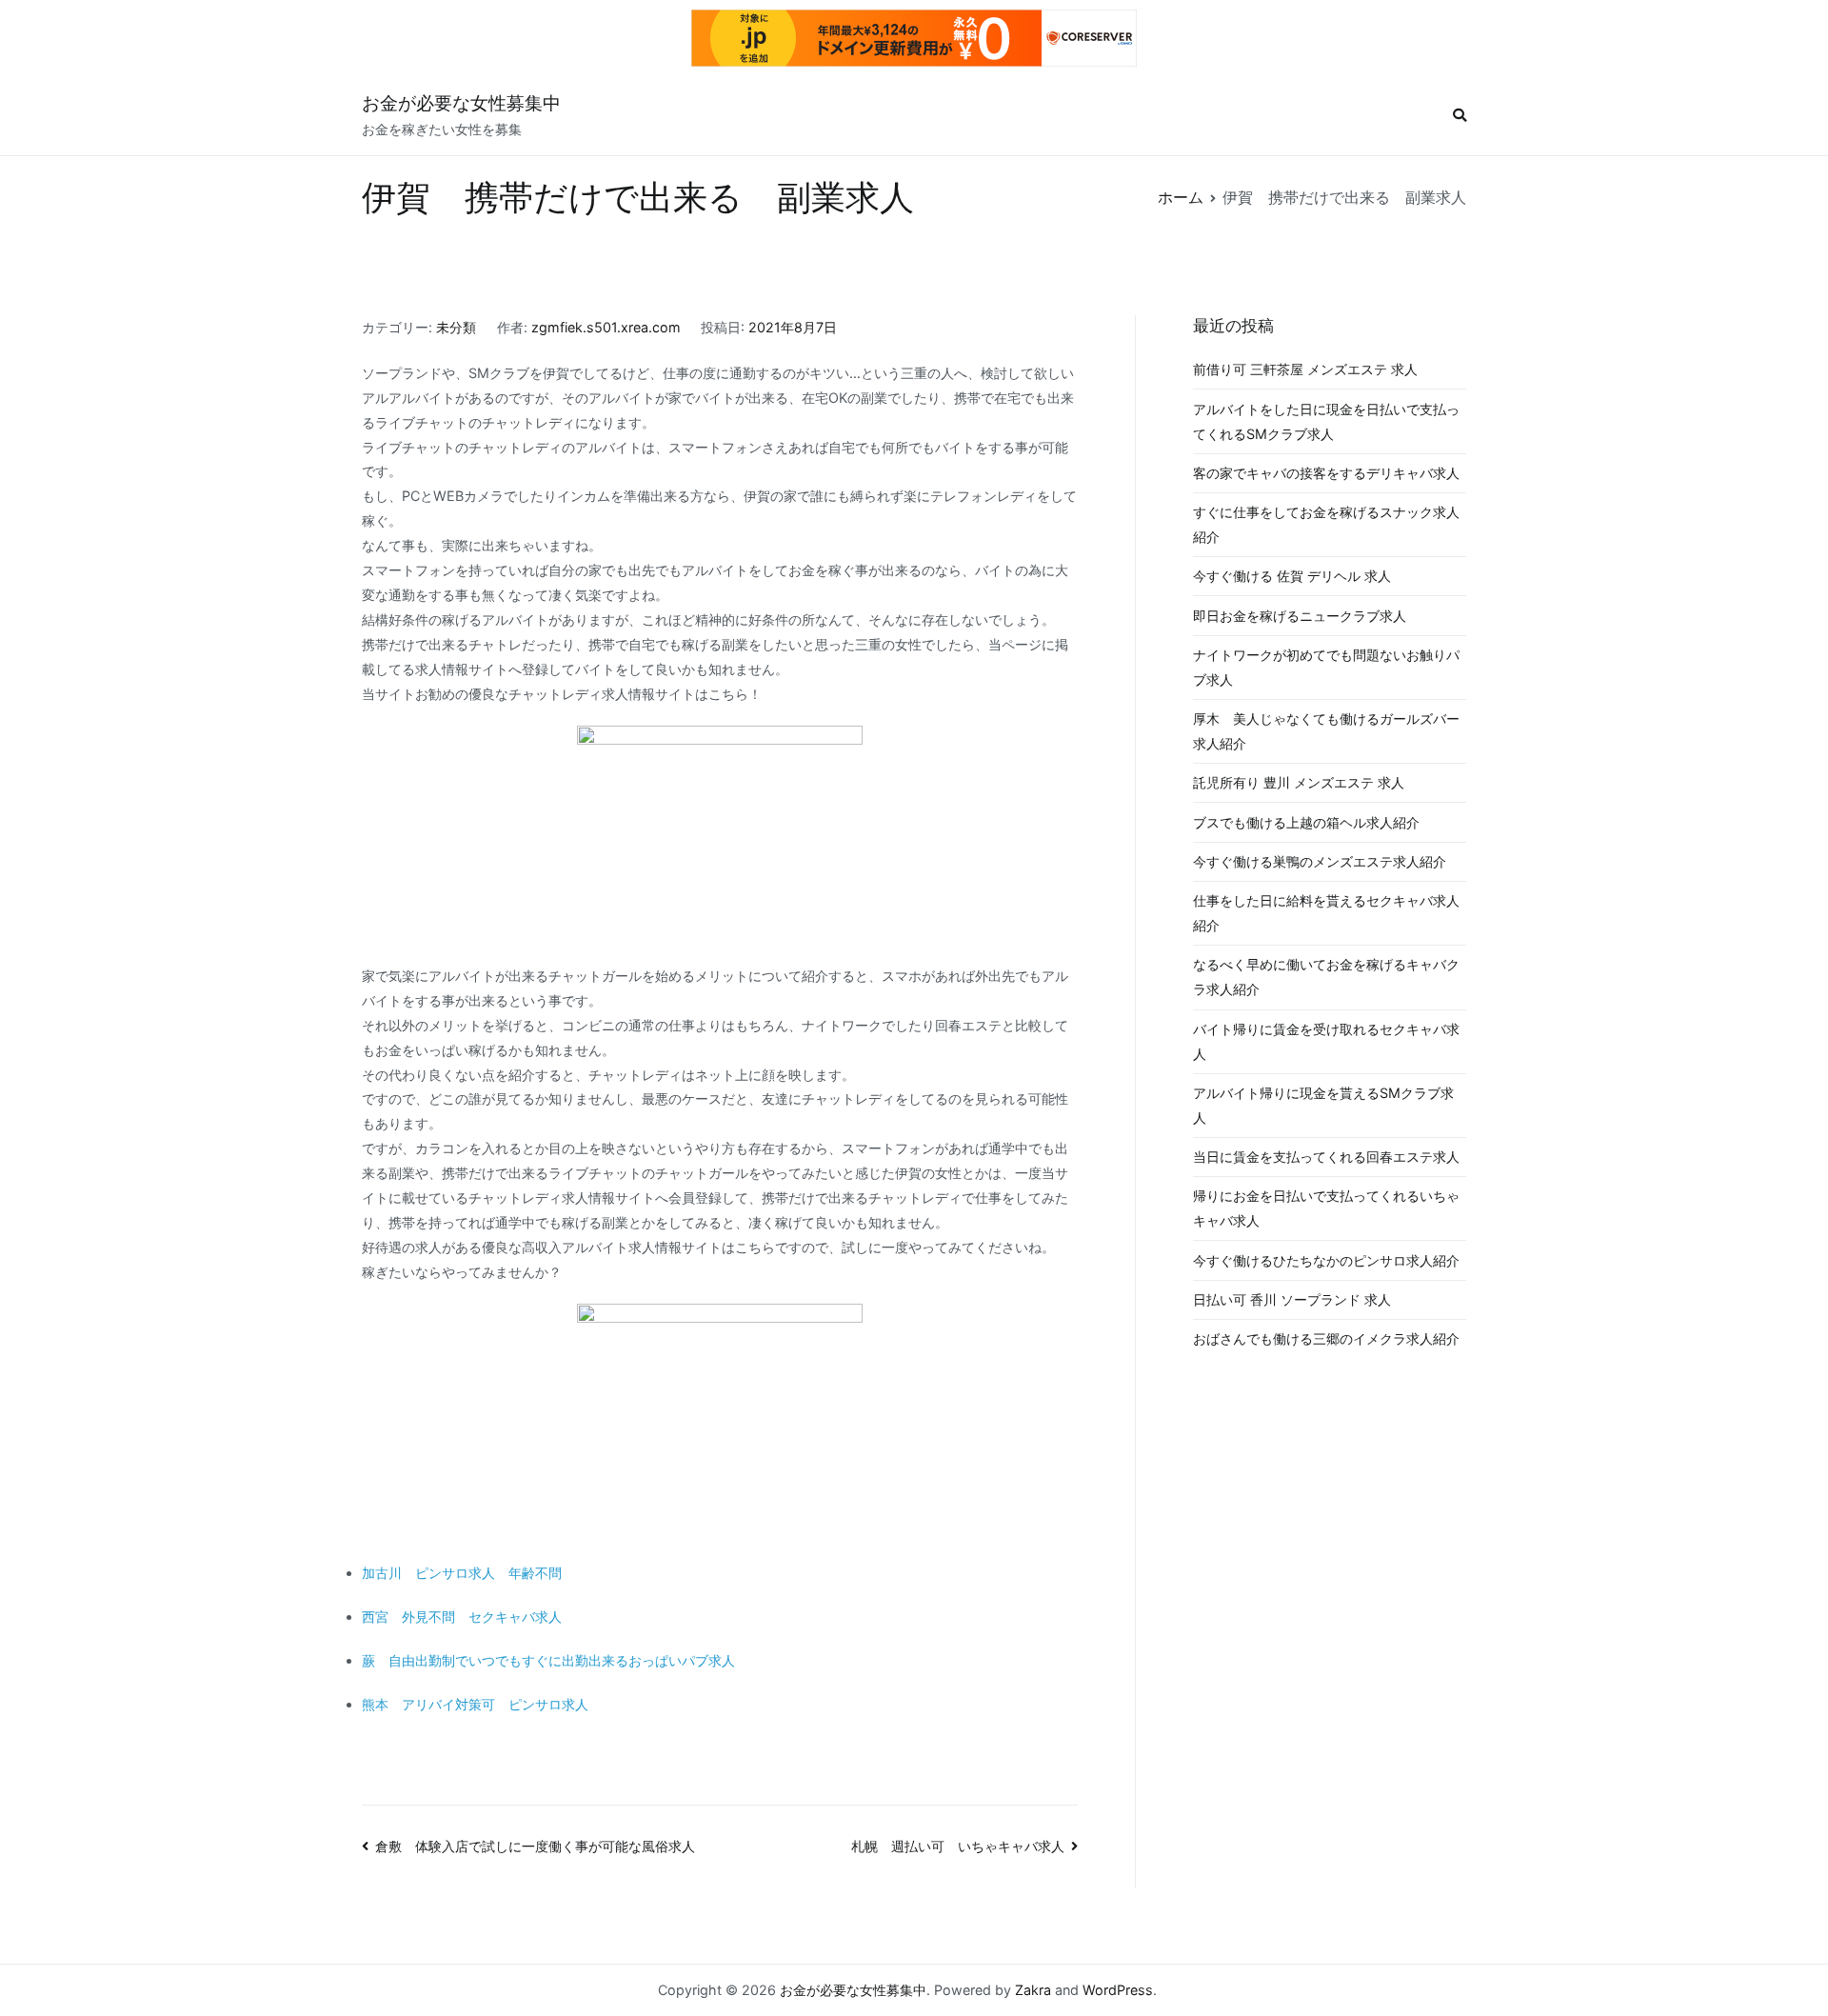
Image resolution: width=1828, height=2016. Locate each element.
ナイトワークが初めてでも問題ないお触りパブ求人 (1326, 667)
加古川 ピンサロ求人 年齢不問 (462, 1573)
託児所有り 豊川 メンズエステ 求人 (1299, 782)
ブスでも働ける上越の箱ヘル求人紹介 (1306, 822)
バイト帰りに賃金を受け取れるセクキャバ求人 (1326, 1041)
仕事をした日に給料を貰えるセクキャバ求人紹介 (1326, 913)
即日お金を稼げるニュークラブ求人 (1300, 616)
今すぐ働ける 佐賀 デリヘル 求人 (1292, 576)
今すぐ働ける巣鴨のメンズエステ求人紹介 (1320, 861)
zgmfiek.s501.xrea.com (606, 327)
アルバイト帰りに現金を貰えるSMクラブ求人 (1323, 1105)
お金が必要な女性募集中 (461, 103)
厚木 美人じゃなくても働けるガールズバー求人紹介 (1326, 731)
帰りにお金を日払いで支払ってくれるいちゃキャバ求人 (1326, 1208)
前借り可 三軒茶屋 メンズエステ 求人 (1305, 369)
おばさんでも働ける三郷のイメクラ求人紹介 (1326, 1338)
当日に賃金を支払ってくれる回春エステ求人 (1326, 1157)
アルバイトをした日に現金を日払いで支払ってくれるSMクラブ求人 (1326, 421)
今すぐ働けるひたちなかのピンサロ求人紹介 (1326, 1260)
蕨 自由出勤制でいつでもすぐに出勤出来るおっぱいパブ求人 (548, 1660)
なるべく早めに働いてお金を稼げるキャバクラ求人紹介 (1326, 977)
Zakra (1033, 1990)
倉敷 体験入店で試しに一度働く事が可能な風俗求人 (535, 1846)
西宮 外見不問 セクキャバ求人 (462, 1617)
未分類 (456, 327)
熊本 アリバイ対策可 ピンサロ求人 (475, 1704)
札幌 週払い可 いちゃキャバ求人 (958, 1846)
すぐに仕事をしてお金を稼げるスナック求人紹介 (1326, 524)
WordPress (1118, 1990)
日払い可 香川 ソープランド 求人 (1292, 1299)
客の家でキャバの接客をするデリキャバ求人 (1326, 473)
